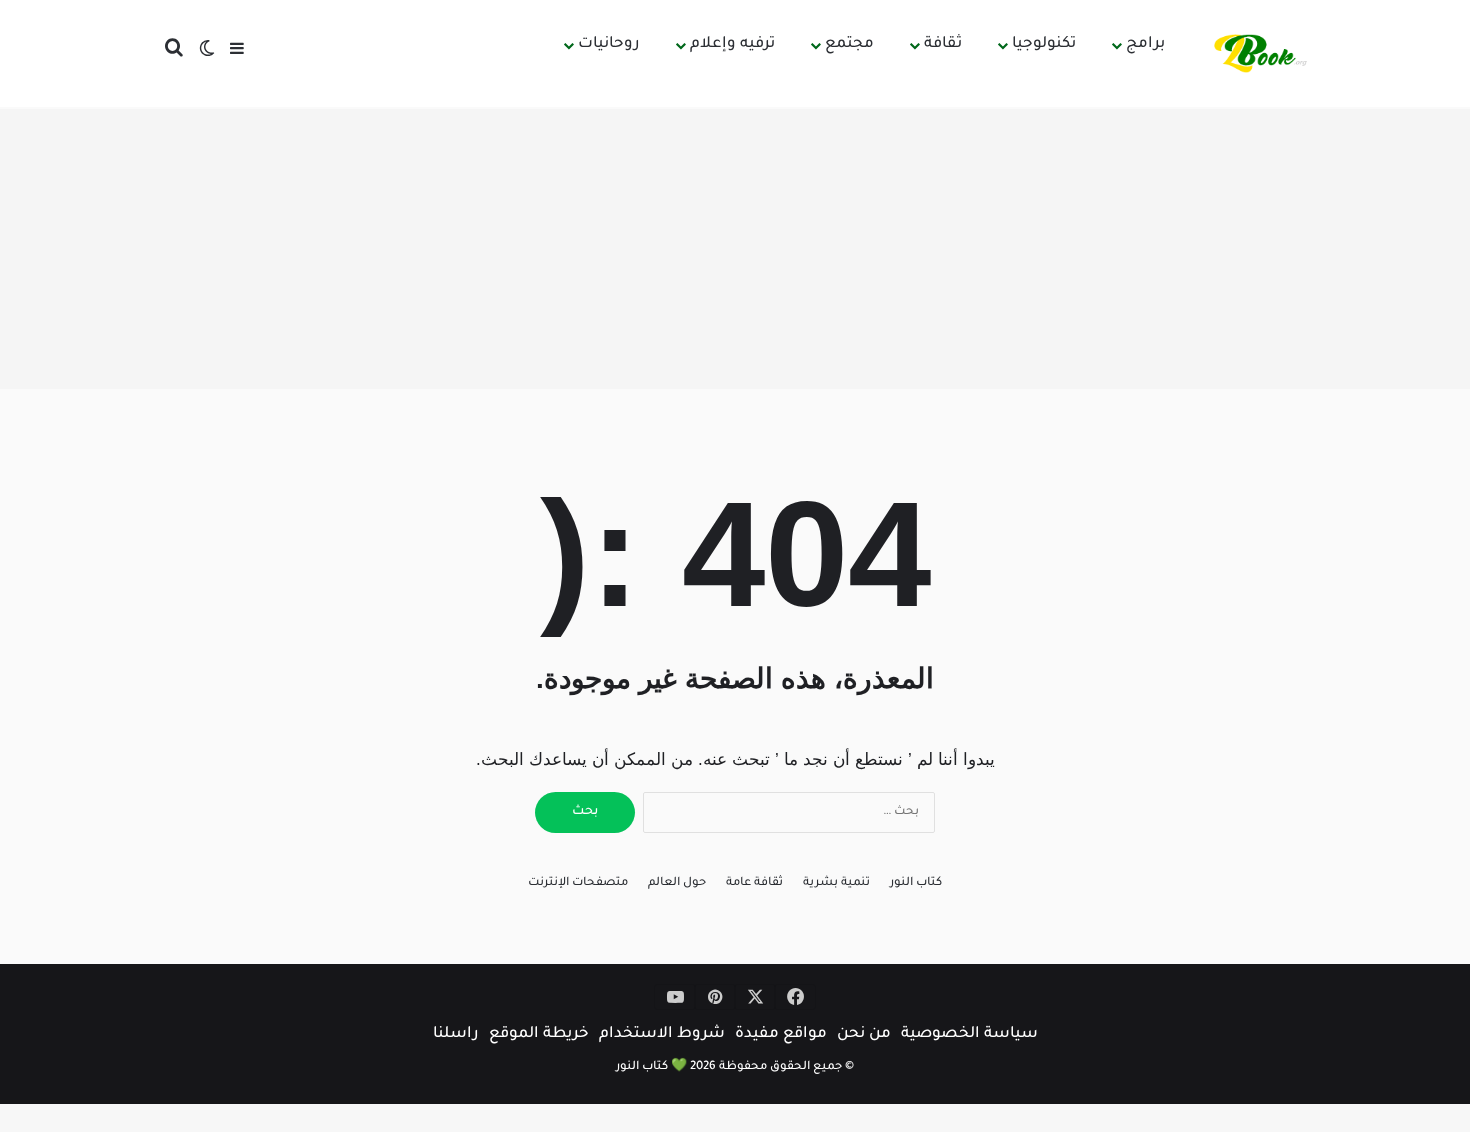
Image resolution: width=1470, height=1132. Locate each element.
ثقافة (943, 44)
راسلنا (456, 1034)
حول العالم (677, 883)
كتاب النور (916, 883)
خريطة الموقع (539, 1034)
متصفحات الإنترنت (578, 883)
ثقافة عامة (754, 883)
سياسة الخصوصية (969, 1034)
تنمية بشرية (836, 883)
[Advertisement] (735, 249)
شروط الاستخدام (662, 1034)
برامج (1145, 44)
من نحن (864, 1034)
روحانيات (609, 44)
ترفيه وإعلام (732, 44)
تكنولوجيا (1044, 44)
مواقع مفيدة (781, 1034)
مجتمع (849, 44)
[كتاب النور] (1264, 53)
